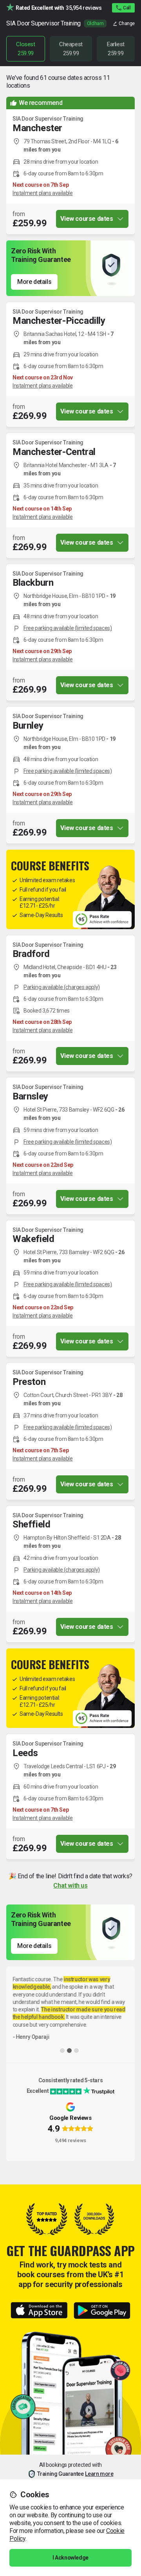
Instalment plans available (43, 193)
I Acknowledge (70, 2558)
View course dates (87, 219)
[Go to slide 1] (62, 2051)
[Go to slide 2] (69, 2051)
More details (34, 282)
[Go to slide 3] (76, 2051)
